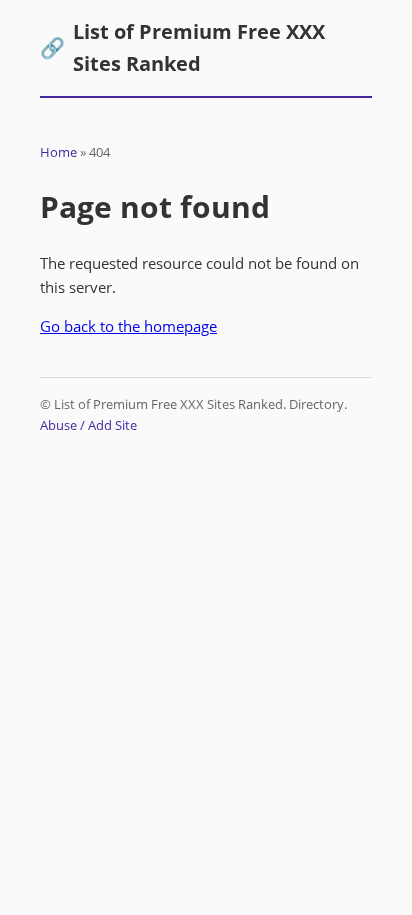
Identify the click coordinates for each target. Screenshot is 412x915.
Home (58, 152)
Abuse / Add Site (88, 425)
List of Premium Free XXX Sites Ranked (182, 47)
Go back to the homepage (128, 326)
